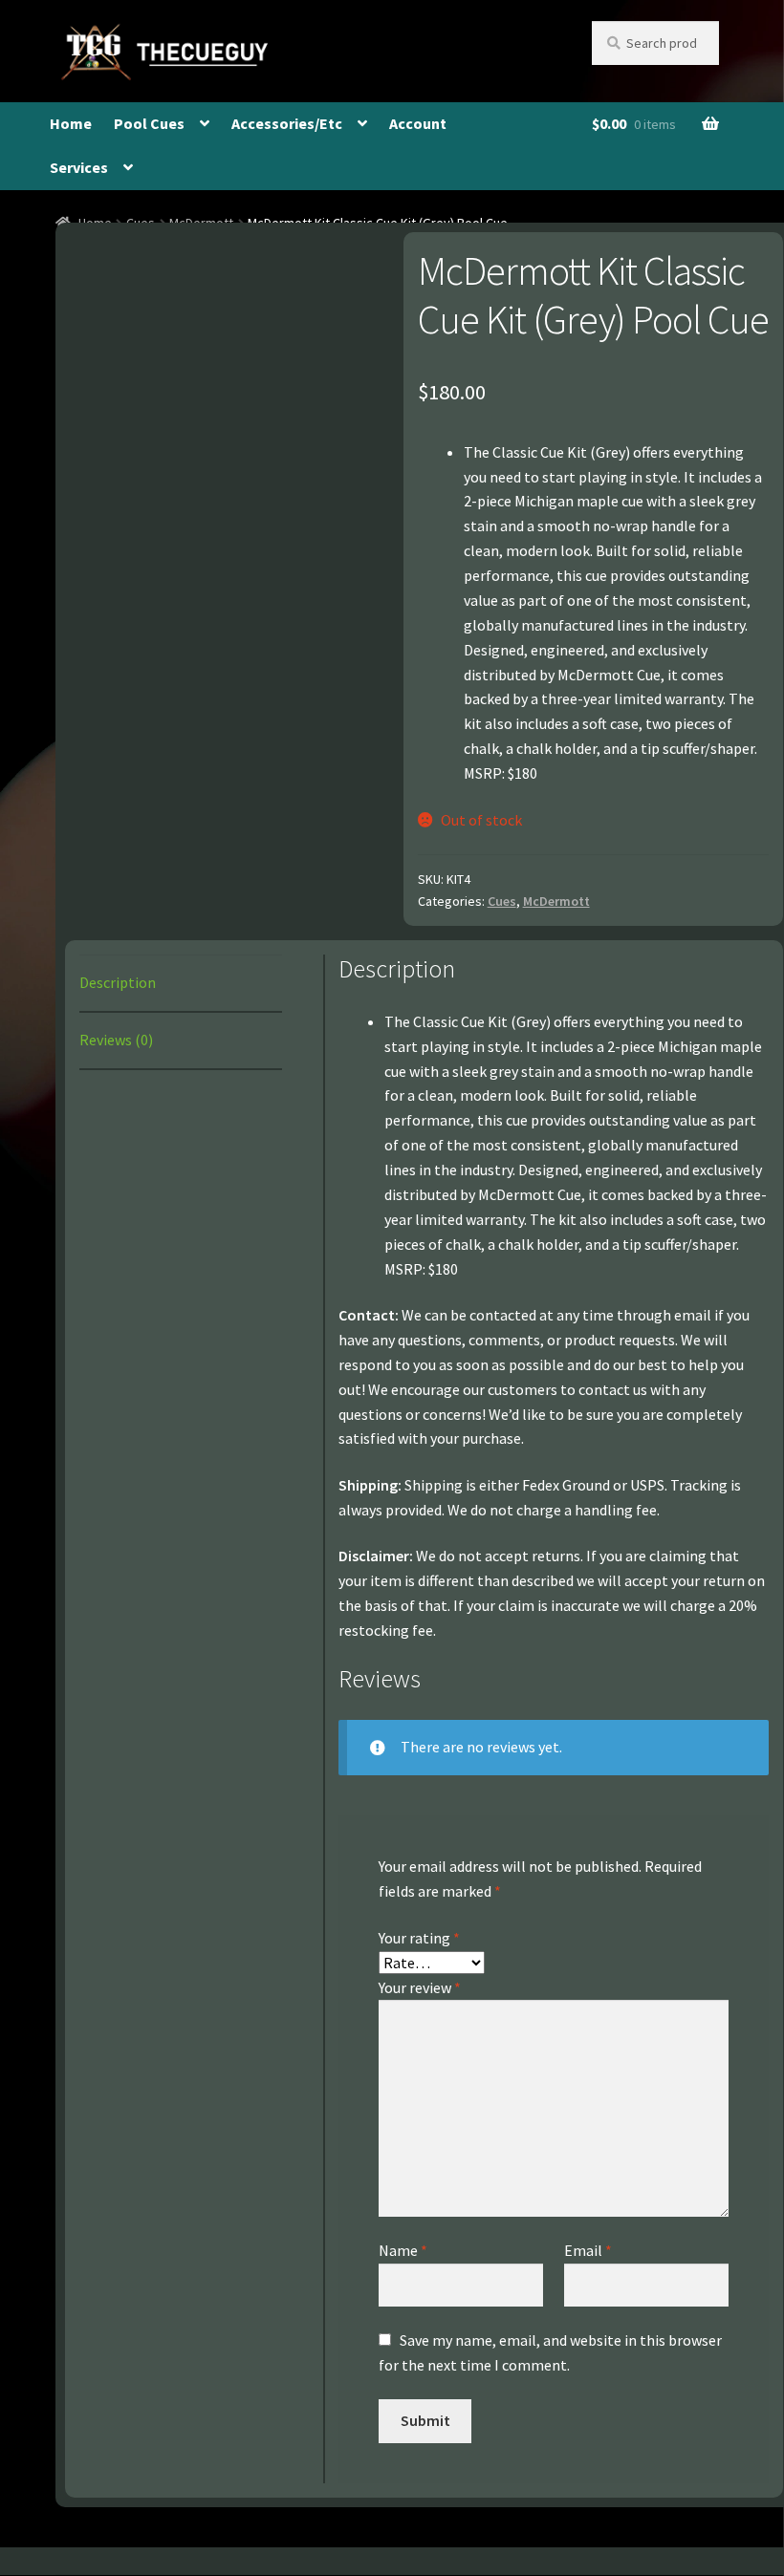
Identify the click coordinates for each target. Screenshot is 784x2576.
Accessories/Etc (287, 123)
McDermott (556, 901)
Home (71, 123)
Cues (502, 901)
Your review (420, 1987)
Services (79, 167)
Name (403, 2250)
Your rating (419, 1938)
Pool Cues (149, 123)
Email (588, 2250)
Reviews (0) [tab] (116, 1040)
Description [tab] (118, 982)
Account (418, 123)
